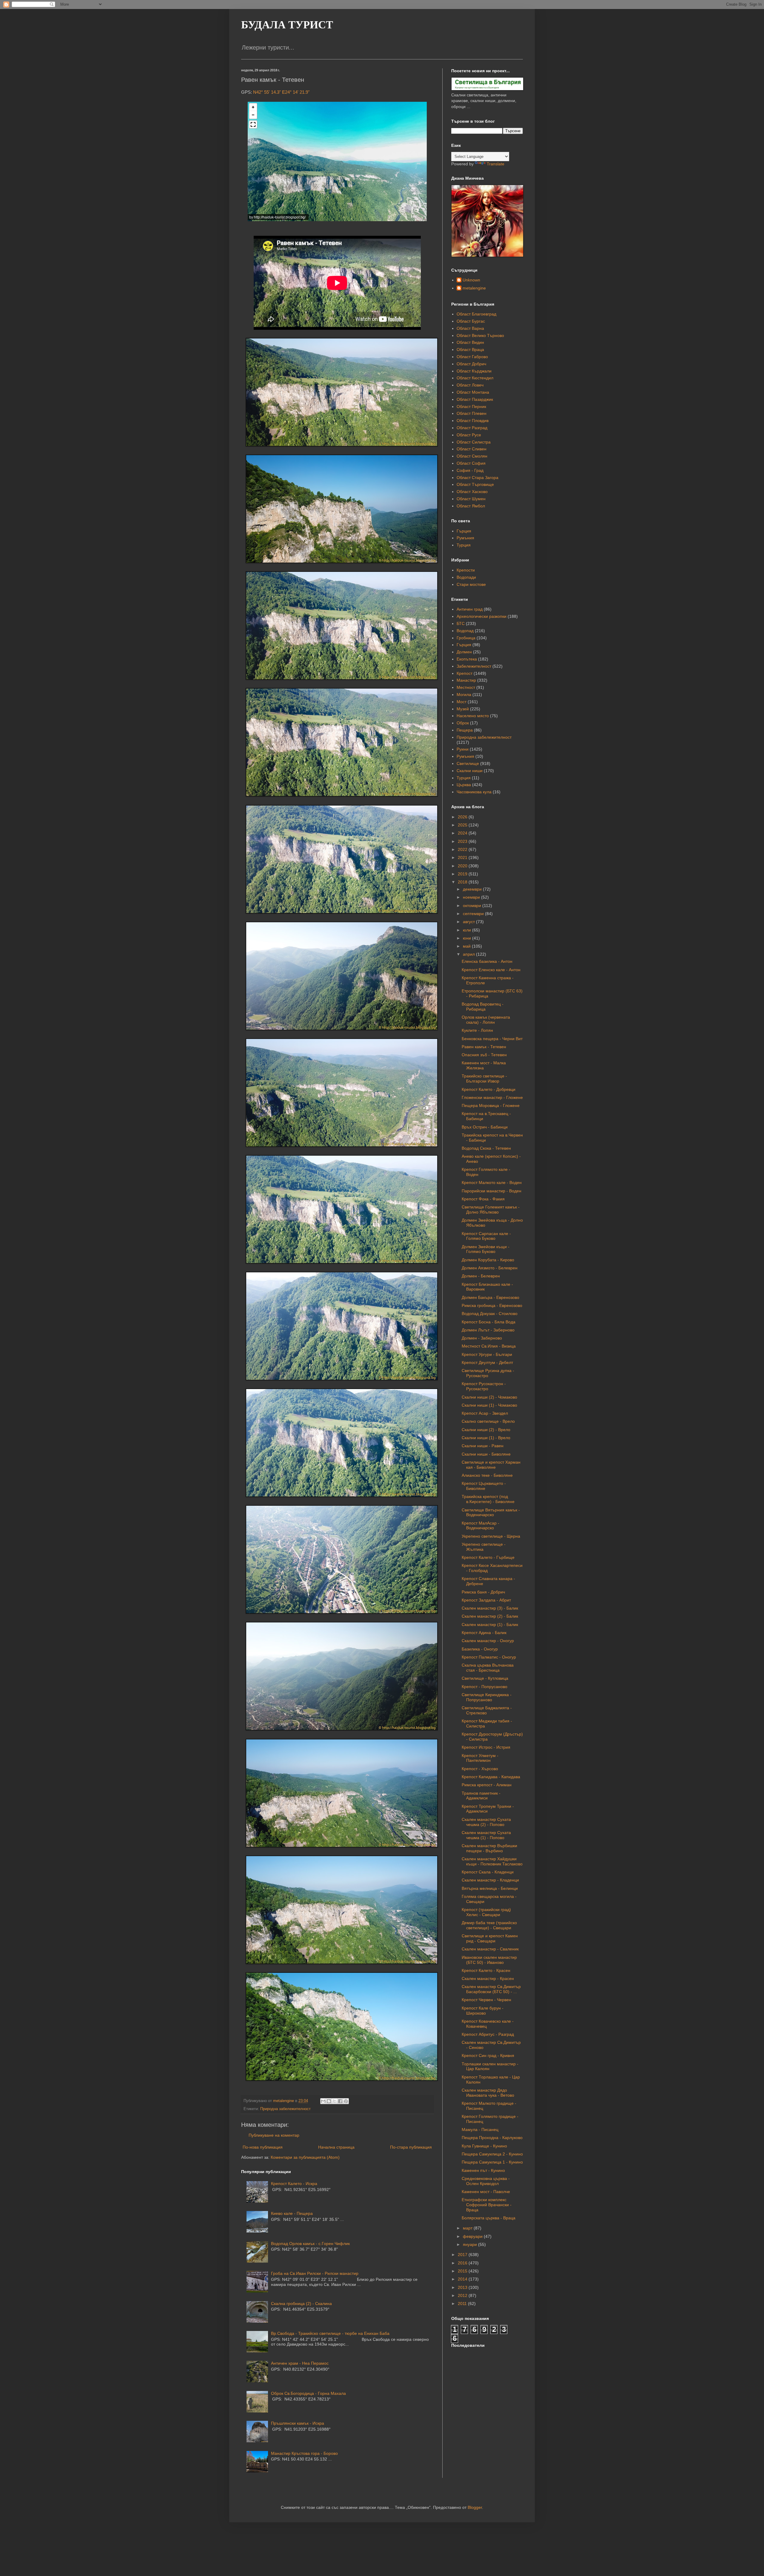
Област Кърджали (474, 371)
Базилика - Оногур (480, 1649)
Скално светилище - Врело (488, 1421)
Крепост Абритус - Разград (488, 2034)
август (469, 922)
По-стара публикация (411, 2147)
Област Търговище (475, 484)
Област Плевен (472, 413)
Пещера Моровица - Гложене (491, 1105)
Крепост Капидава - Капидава (491, 1777)
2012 (463, 2295)
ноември (472, 897)
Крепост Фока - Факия (483, 1199)
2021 (463, 857)
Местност (466, 687)
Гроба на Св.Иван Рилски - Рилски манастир (315, 2273)
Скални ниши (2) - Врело (486, 1430)
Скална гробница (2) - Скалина (301, 2304)
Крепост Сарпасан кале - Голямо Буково (486, 1236)
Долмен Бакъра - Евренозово (490, 1297)
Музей (463, 709)
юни (468, 938)
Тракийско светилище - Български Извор (484, 1078)
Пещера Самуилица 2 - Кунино (492, 2154)
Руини (463, 749)
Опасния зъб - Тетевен (484, 1055)
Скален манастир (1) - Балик (490, 1625)
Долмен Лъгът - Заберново (488, 1330)
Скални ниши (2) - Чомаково (489, 1397)
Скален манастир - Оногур (488, 1641)
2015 (463, 2271)
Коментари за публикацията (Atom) (305, 2157)
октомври (473, 906)
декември (473, 889)
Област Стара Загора (478, 478)
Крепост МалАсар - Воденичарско (480, 1526)
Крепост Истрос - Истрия (486, 1747)
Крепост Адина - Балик (484, 1633)
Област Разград (472, 428)
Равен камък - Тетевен (484, 1047)
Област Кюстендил (475, 378)
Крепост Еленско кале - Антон (491, 970)
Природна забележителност (285, 2109)
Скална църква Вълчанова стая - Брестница (488, 1668)
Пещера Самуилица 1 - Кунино (492, 2162)
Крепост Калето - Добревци (489, 1089)
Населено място (473, 716)
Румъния (465, 538)
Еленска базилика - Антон (487, 961)
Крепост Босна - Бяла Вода (489, 1322)
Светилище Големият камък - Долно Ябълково (491, 1210)
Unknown (471, 280)
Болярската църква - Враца (489, 2218)
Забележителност (474, 666)
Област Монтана (473, 392)
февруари (473, 2236)
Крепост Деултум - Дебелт (487, 1362)
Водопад (465, 631)
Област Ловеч (470, 385)
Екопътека (467, 659)
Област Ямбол (471, 506)
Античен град (470, 609)
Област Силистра (474, 442)
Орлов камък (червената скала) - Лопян (486, 1020)
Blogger (475, 2507)
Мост (462, 702)
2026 (463, 817)
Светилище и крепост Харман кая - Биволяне (491, 1465)
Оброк (463, 723)
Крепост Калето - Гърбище (488, 1557)
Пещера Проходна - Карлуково (492, 2138)
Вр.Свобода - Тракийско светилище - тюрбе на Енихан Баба (330, 2333)
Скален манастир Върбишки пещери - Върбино (489, 1848)
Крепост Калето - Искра (294, 2184)
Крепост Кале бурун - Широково (483, 2011)
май (467, 946)
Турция (464, 545)
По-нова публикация (263, 2147)
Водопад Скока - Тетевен (486, 1148)
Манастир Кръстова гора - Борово (304, 2453)
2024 (463, 833)
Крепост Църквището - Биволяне (484, 1486)
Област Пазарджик (475, 399)
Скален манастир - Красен (488, 1978)
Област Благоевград (476, 314)
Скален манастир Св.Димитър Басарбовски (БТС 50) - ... (491, 1989)
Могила (464, 695)
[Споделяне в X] (335, 2101)
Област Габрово (472, 357)
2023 (463, 841)
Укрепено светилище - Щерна (491, 1536)
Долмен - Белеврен (481, 1276)
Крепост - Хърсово (480, 1769)
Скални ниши (470, 771)
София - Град (470, 470)
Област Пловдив (473, 421)
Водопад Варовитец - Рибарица (483, 1007)
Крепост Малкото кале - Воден (492, 1182)
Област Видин (470, 342)
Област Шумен (471, 499)
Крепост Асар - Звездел (485, 1413)
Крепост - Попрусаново (485, 1687)
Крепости (466, 570)
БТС (461, 623)
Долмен (464, 652)
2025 (463, 825)
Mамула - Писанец (480, 2130)
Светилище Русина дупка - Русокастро (488, 1373)
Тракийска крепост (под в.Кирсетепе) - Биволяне (488, 1499)
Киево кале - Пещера (292, 2213)
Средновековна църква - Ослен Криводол (486, 2181)
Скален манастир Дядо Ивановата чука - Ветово (488, 2093)
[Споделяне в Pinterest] (346, 2101)
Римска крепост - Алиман (487, 1785)
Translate (496, 164)
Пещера (465, 730)
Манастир (466, 680)
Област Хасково (472, 492)
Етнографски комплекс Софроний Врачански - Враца (487, 2205)
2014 (463, 2279)
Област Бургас (471, 321)
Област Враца (470, 349)
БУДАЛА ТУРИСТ (287, 25)
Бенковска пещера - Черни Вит (492, 1039)
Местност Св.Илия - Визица (489, 1346)
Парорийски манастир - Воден (492, 1191)
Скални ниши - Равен (483, 1446)
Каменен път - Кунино (483, 2170)
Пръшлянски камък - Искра (298, 2423)
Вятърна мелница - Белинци (490, 1888)
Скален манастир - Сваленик (490, 1949)
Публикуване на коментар (274, 2135)
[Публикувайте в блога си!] (329, 2101)
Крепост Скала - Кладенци (488, 1872)
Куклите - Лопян (477, 1030)
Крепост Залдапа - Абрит (486, 1600)
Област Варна (470, 328)
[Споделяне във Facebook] (340, 2101)
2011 (463, 2304)
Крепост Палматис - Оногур (489, 1657)
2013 (463, 2287)
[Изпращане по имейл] (323, 2101)
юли (468, 930)
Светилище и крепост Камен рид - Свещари (490, 1938)
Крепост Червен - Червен (486, 2000)
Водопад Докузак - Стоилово (490, 1314)
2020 (463, 866)
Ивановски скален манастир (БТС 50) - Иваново (489, 1960)
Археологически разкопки (482, 616)
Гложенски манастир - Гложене (492, 1097)
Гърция (464, 531)
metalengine (474, 288)
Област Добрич (471, 364)
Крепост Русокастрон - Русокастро (484, 1386)
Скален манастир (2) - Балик (490, 1616)
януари (470, 2244)
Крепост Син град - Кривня (488, 2055)
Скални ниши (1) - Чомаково (489, 1405)
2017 (463, 2255)
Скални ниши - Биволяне (486, 1454)
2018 (463, 882)
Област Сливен (472, 449)
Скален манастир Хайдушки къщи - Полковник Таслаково (492, 1861)
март (468, 2228)
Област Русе (469, 435)
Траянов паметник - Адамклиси (481, 1796)
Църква (464, 785)
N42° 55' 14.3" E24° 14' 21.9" (281, 92)
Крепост (465, 673)
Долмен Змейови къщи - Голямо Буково (486, 1249)
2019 (463, 874)
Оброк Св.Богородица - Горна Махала (308, 2393)
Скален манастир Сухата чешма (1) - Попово (486, 1835)
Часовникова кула (474, 792)
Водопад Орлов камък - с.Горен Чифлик (310, 2244)
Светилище (468, 763)
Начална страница (336, 2147)
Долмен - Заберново (482, 1338)
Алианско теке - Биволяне (487, 1475)
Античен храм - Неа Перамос (300, 2363)
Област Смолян (472, 456)
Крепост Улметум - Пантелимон (480, 1758)
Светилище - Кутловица (485, 1678)
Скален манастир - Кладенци (490, 1880)
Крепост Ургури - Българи (487, 1354)
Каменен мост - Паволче (486, 2192)
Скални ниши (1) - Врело (486, 1438)
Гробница (466, 638)
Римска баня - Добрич (483, 1592)
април (469, 954)
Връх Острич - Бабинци (485, 1127)
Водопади (466, 577)
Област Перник (471, 407)
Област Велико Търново (480, 335)
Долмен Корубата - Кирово (488, 1260)
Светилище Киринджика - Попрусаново (487, 1697)
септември (474, 914)
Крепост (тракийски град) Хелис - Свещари (486, 1912)
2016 (463, 2263)
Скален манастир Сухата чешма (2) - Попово (486, 1822)
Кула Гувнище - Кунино (484, 2146)
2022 (463, 849)
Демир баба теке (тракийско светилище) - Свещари (489, 1925)
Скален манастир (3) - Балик (490, 1608)
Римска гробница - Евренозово (492, 1305)
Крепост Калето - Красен (486, 1970)
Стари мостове (471, 584)
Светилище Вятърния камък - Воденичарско (491, 1512)
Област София (471, 463)
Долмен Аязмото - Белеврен (490, 1268)
